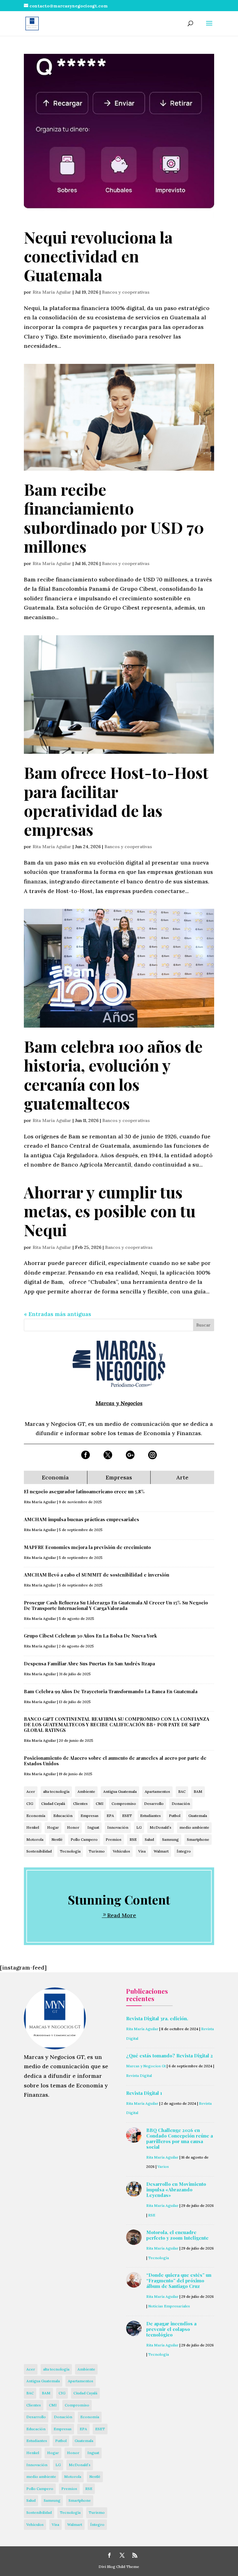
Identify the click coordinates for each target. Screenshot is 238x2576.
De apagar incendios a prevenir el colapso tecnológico (171, 2329)
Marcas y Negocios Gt (146, 2066)
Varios (163, 2166)
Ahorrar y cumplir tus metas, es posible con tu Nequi (110, 1211)
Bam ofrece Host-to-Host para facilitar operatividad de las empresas (116, 801)
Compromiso (124, 1804)
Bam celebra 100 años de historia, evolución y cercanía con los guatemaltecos (113, 1075)
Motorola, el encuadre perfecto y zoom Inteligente (177, 2235)
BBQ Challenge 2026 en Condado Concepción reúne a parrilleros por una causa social (180, 2138)
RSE (133, 1839)
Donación (181, 1804)
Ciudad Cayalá (53, 1804)
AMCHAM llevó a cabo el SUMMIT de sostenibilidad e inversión (97, 1575)
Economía (36, 1816)
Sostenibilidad (39, 1851)
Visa (142, 1851)
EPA (110, 1816)
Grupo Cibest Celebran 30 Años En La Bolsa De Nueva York (90, 1636)
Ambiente (86, 1791)
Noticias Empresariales (169, 2306)
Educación (63, 1816)
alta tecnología (56, 1791)
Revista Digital (139, 2075)
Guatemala (198, 1816)
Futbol (175, 1816)
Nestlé (57, 1839)
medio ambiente (194, 1827)
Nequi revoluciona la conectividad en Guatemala (98, 256)
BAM (198, 1791)
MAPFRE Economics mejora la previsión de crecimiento (87, 1547)
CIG (30, 1804)
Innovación (118, 1827)
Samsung (170, 1839)
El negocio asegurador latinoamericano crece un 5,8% (84, 1491)
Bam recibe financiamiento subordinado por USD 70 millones (114, 518)
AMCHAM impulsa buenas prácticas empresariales (82, 1519)
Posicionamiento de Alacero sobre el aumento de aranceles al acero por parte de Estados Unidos (115, 1761)
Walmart (161, 1851)
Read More (122, 1915)
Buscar (203, 1325)
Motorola (35, 1839)
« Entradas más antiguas (57, 1314)
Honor (73, 1827)
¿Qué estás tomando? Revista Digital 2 (170, 2056)
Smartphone (198, 1839)
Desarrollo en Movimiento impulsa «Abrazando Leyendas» (176, 2190)
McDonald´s (161, 1827)
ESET (127, 1816)
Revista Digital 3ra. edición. (157, 2018)
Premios (114, 1839)
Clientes (80, 1804)
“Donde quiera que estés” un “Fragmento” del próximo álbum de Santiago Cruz (179, 2280)
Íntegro (184, 1851)
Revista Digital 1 (144, 2093)
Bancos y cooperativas (126, 292)
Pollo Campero (84, 1839)
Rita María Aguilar (52, 292)
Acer (31, 1791)
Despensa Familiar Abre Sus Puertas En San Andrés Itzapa (89, 1663)
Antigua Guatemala (120, 1791)
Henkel (33, 1827)
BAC (182, 1791)
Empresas (90, 1816)
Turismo (97, 1851)
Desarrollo (154, 1804)
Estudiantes (150, 1816)
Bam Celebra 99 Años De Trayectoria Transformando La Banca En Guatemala (111, 1691)
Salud (149, 1839)
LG (139, 1827)
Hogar (53, 1827)
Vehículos (121, 1851)
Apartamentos (157, 1791)
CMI (100, 1804)
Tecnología (70, 1851)
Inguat (93, 1827)
